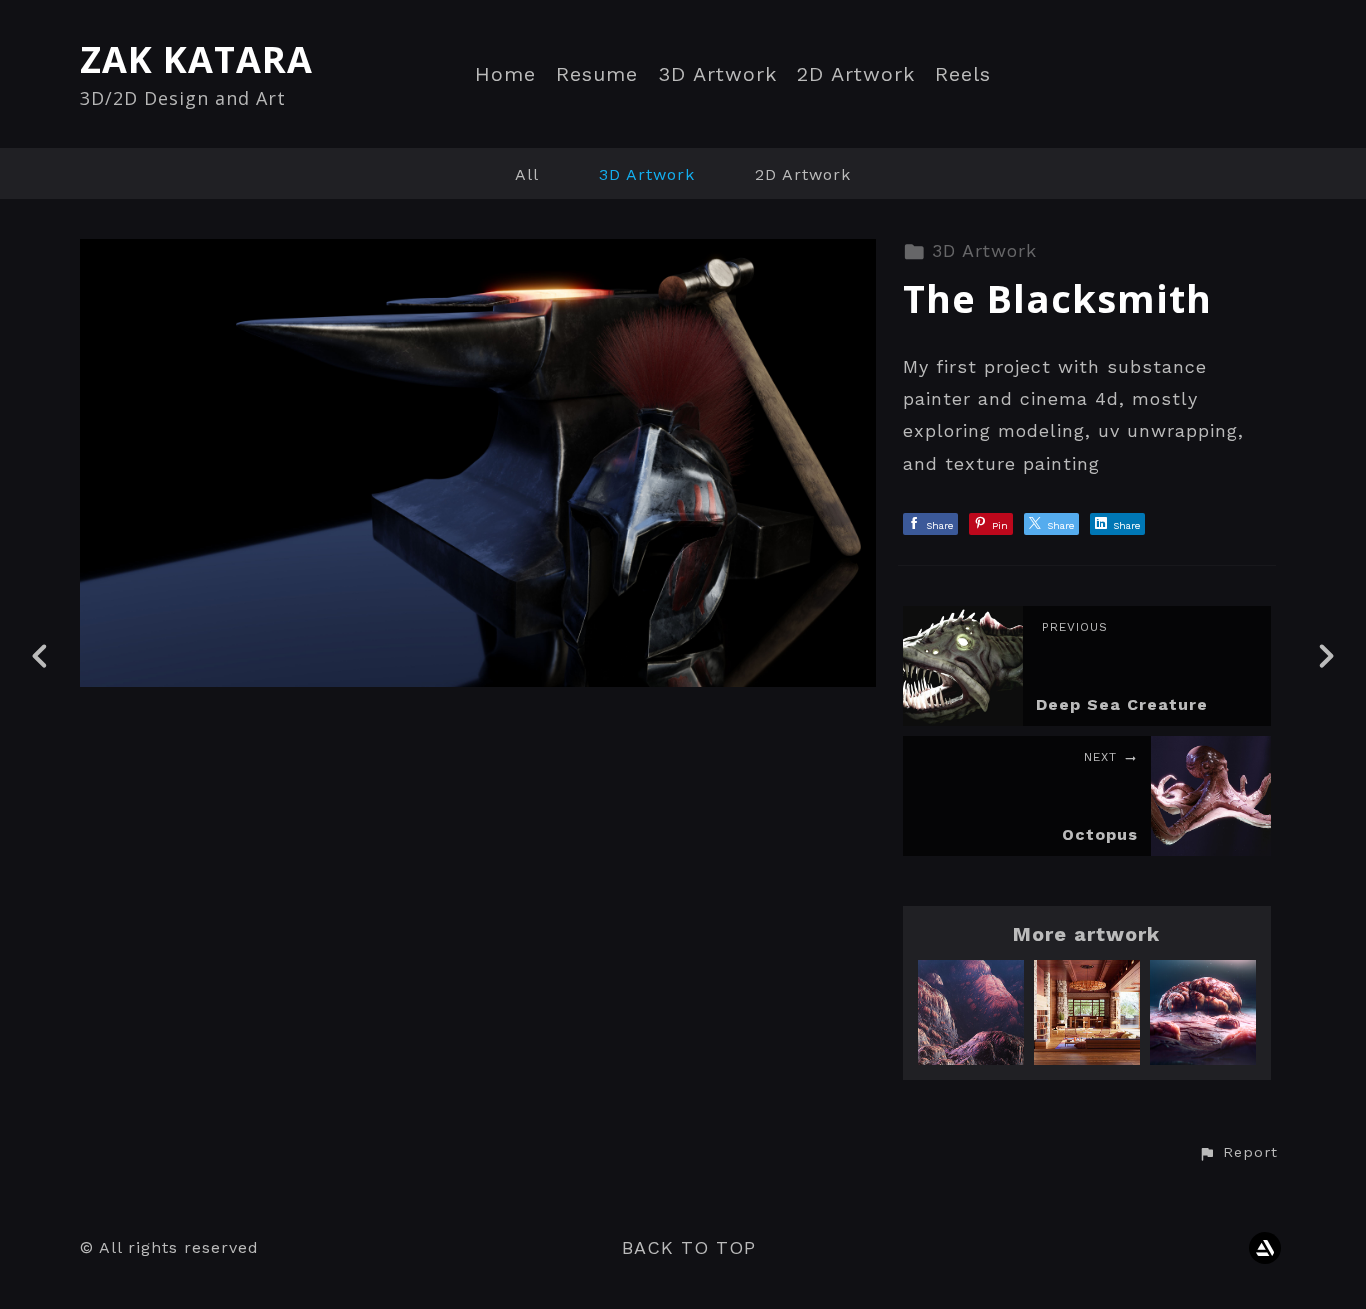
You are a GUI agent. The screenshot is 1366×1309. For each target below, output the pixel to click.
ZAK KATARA (196, 59)
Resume (597, 74)
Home (505, 74)
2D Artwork (856, 74)
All (527, 174)
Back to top (689, 1247)
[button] (1238, 1153)
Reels (963, 74)
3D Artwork (717, 74)
